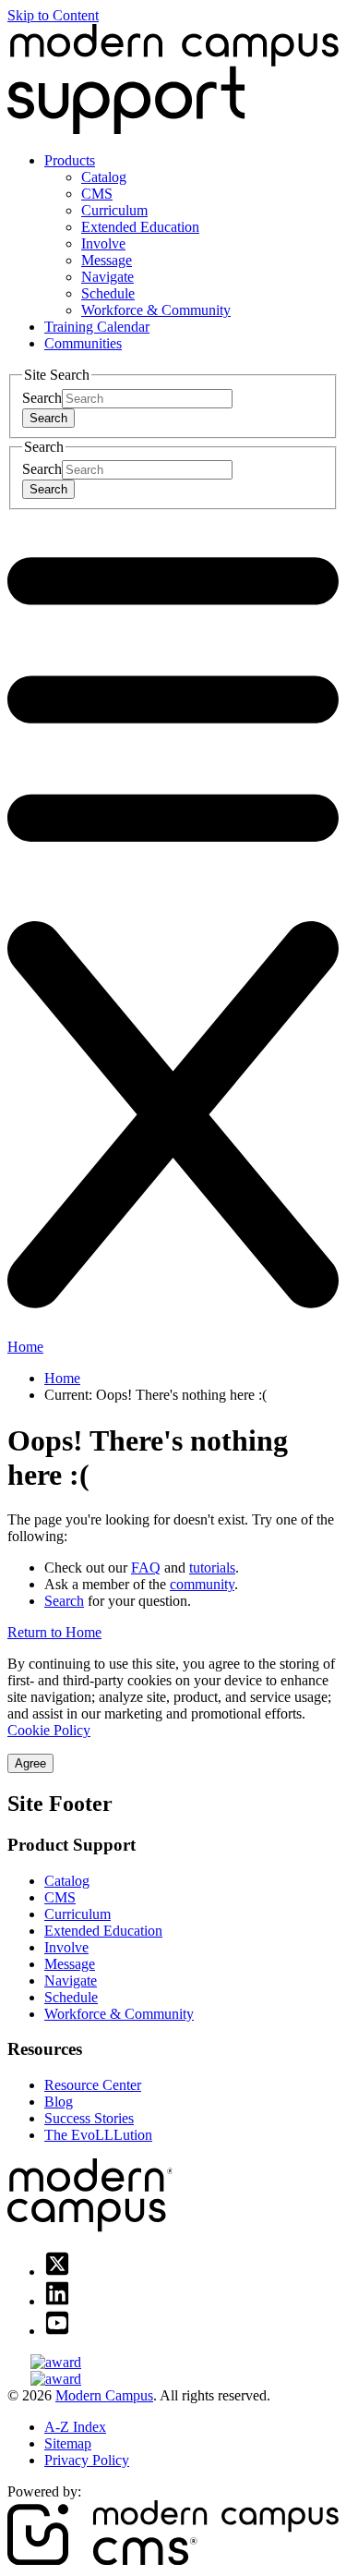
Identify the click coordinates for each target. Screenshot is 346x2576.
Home (25, 1347)
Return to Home (54, 1632)
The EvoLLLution (98, 2135)
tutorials (212, 1567)
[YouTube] (57, 2331)
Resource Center (93, 2085)
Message (107, 260)
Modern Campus (104, 2395)
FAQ (146, 1567)
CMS (97, 194)
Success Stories (89, 2118)
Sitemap (68, 2443)
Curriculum (114, 210)
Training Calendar (97, 327)
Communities (83, 343)
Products (70, 160)
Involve (103, 243)
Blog (59, 2102)
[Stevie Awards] (173, 2363)
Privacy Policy (87, 2460)
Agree (30, 1763)
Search (42, 398)
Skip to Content (53, 15)
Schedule (108, 293)
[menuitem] (191, 236)
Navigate (107, 277)
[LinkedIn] (57, 2301)
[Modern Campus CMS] (173, 2560)
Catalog (104, 177)
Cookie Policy (49, 1730)
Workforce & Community (156, 310)
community (202, 1584)
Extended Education (140, 227)
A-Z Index (75, 2427)
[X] (57, 2272)
